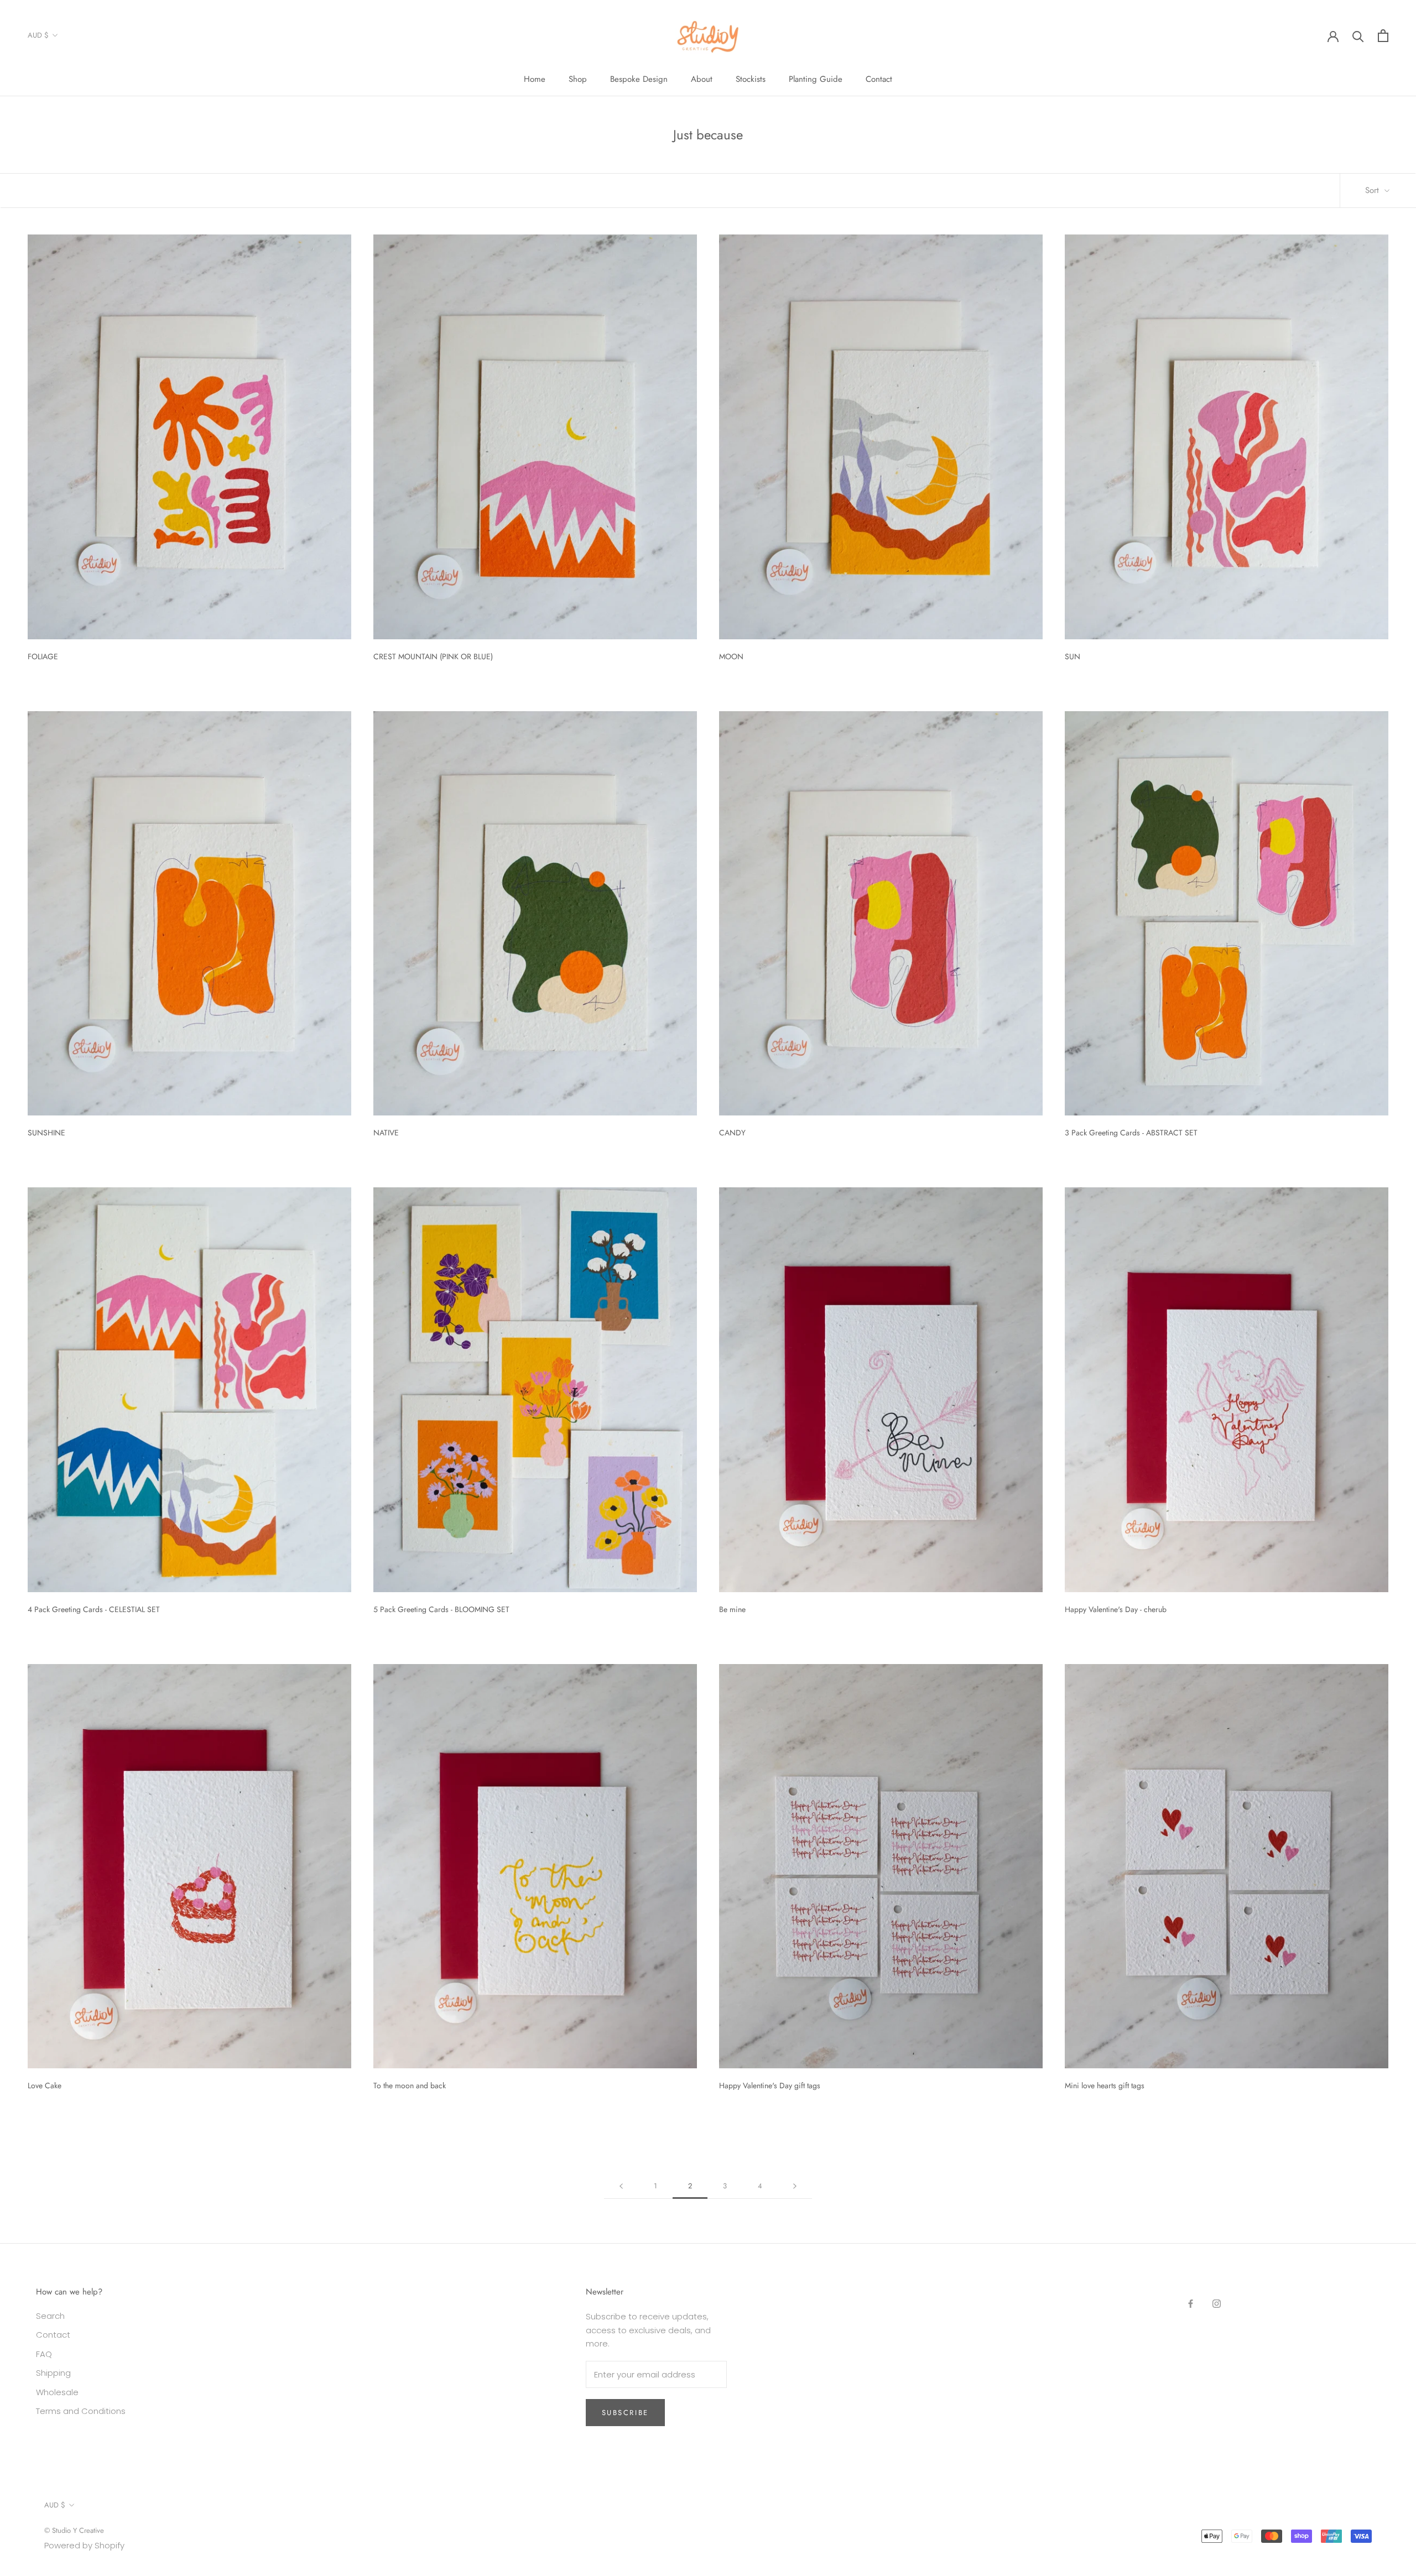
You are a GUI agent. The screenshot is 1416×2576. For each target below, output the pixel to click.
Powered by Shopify (84, 2545)
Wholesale (57, 2392)
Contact (879, 79)
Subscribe (625, 2413)
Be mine (732, 1609)
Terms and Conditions (81, 2411)
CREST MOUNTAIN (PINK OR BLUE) (433, 656)
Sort (1373, 190)
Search (50, 2316)
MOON (731, 656)
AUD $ (38, 35)
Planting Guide (816, 79)
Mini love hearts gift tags (1105, 2085)
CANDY (732, 1133)
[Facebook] (1191, 2303)
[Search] (1358, 36)
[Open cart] (1383, 36)
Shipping (53, 2373)
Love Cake (45, 2085)
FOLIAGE (43, 656)
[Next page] (795, 2186)
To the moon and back (410, 2085)
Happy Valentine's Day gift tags (770, 2085)
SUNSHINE (46, 1133)
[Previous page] (621, 2186)
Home (535, 79)
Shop (578, 79)
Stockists (751, 79)
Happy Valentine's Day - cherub (1116, 1609)
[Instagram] (1217, 2303)
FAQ (44, 2354)
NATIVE (386, 1133)
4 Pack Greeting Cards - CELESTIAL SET (94, 1609)
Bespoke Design (639, 79)
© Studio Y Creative (74, 2530)
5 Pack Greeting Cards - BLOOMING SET (441, 1609)
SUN (1073, 656)
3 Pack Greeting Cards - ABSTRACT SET (1131, 1133)
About (702, 79)
